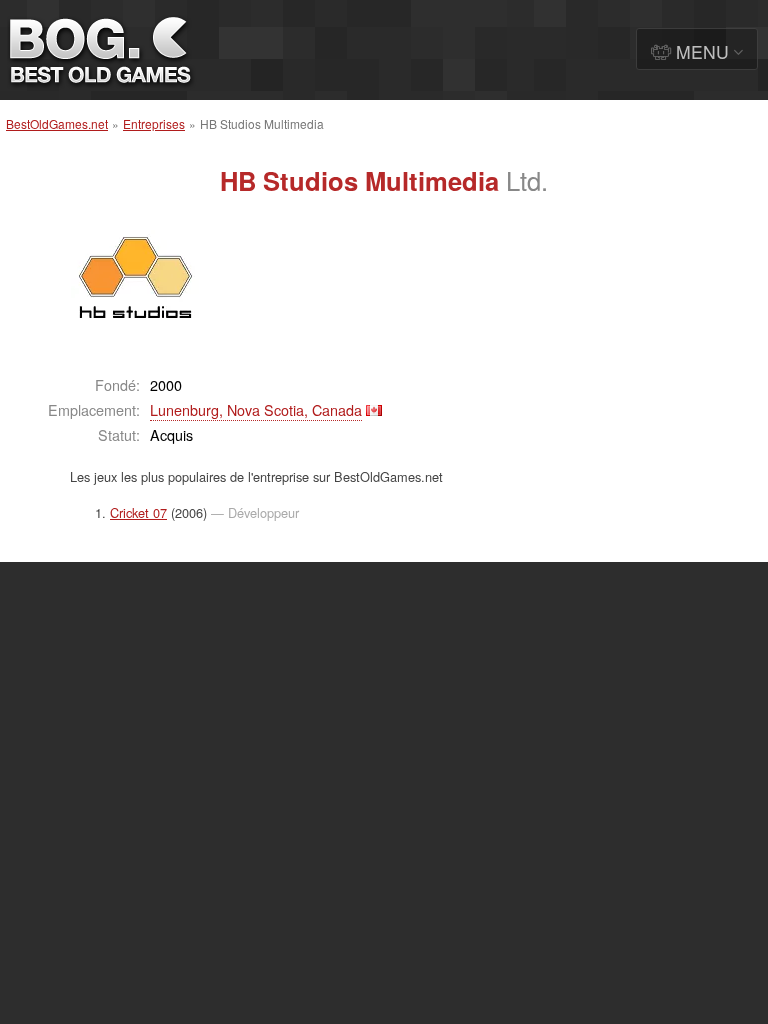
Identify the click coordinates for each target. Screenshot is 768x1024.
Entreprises (154, 123)
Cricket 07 (138, 512)
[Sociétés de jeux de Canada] (374, 409)
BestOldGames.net (57, 123)
